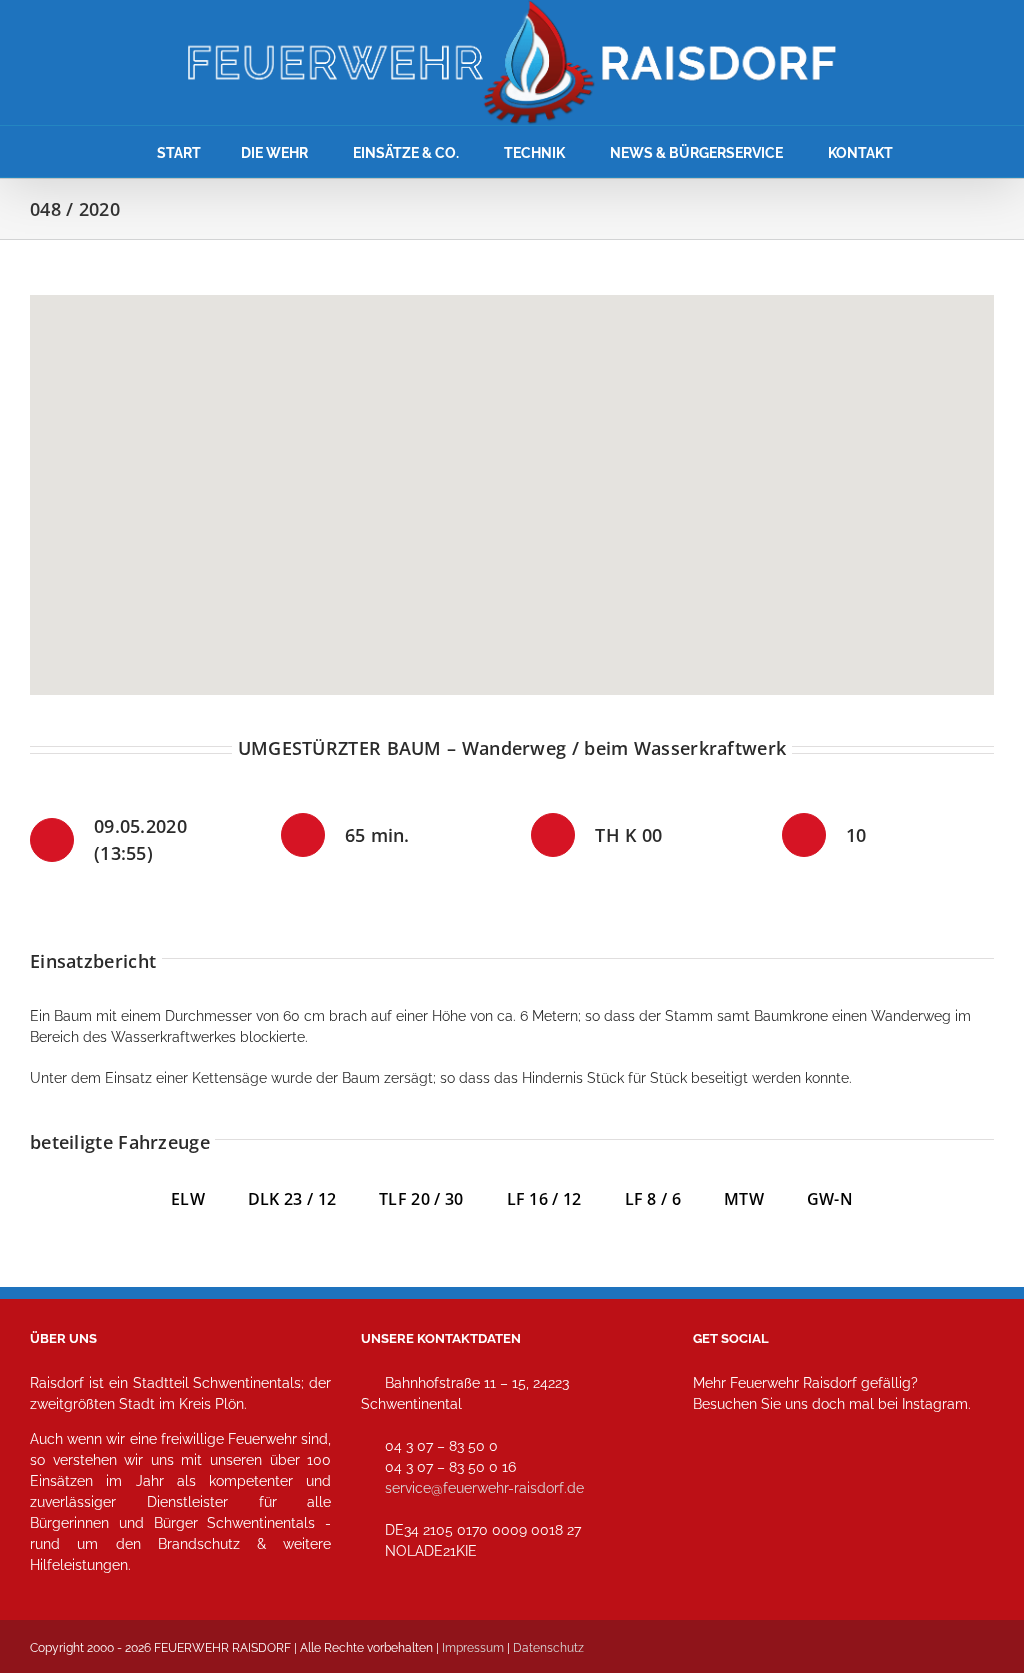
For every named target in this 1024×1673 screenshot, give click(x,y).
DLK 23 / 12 (313, 1199)
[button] (512, 483)
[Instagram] (714, 1492)
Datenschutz (548, 1648)
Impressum (473, 1648)
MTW (744, 1199)
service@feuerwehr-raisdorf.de (484, 1488)
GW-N (830, 1199)
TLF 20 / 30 (421, 1199)
